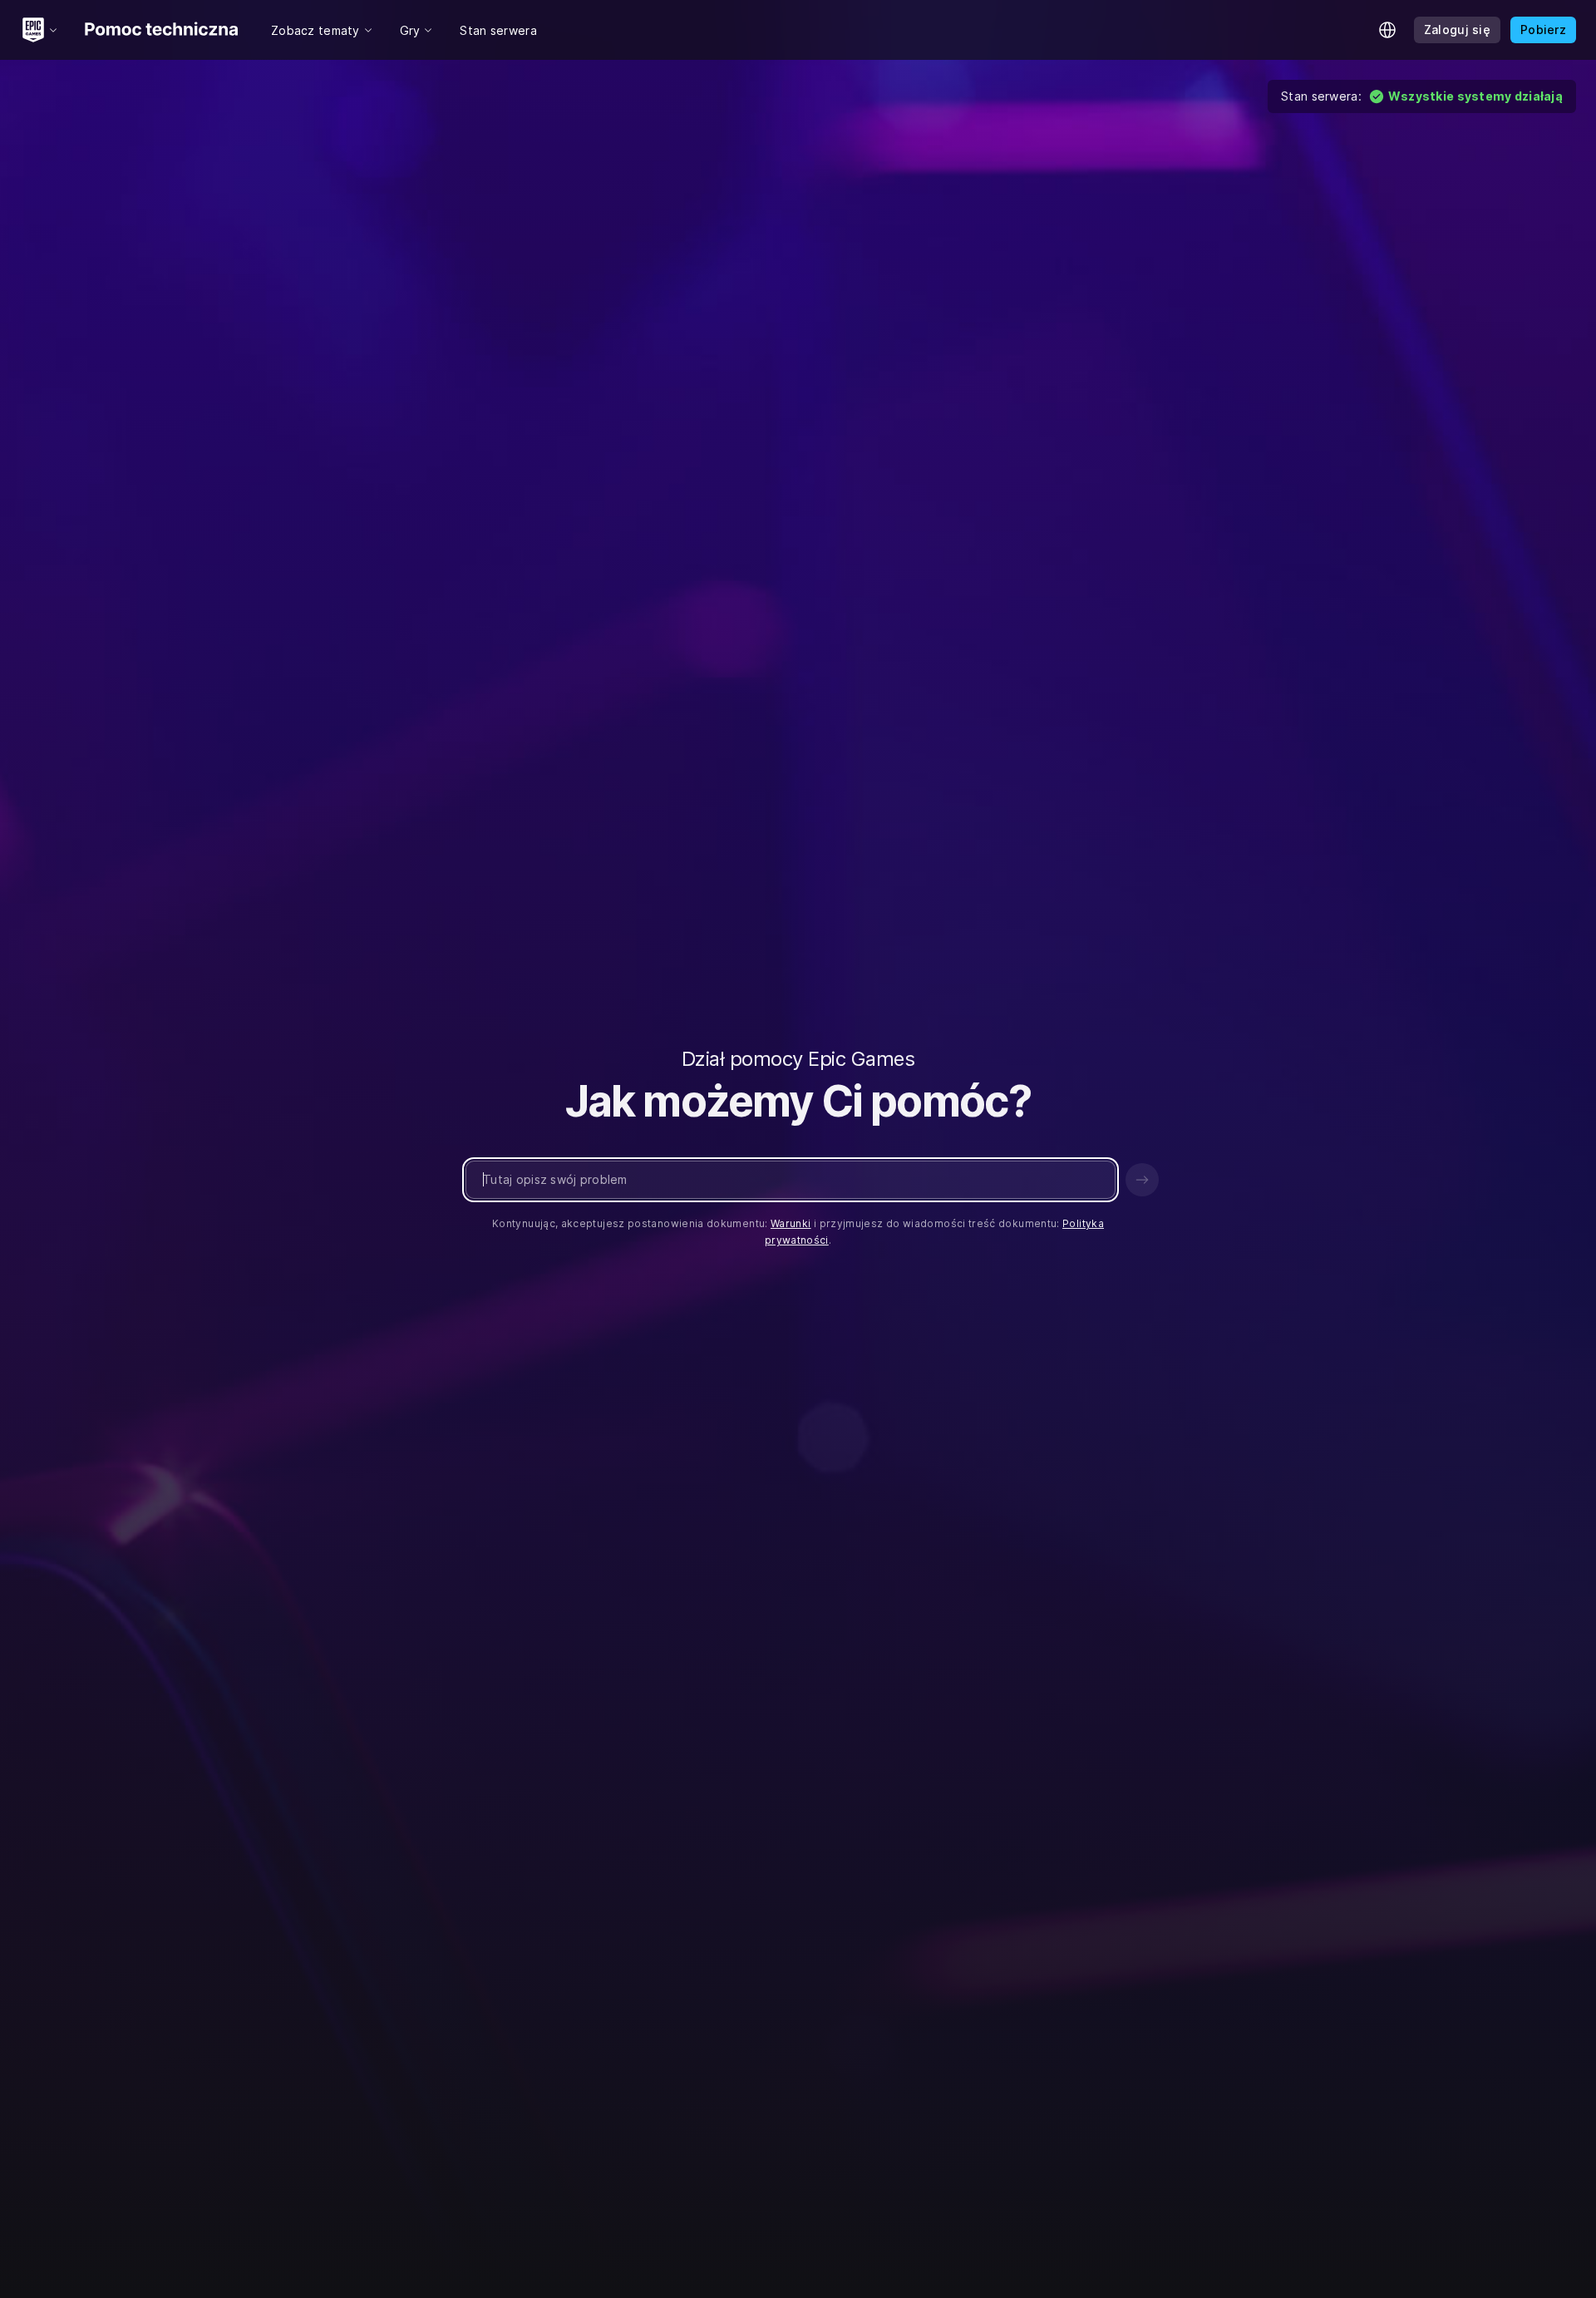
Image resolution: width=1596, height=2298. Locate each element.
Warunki (791, 1223)
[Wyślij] (1142, 1180)
